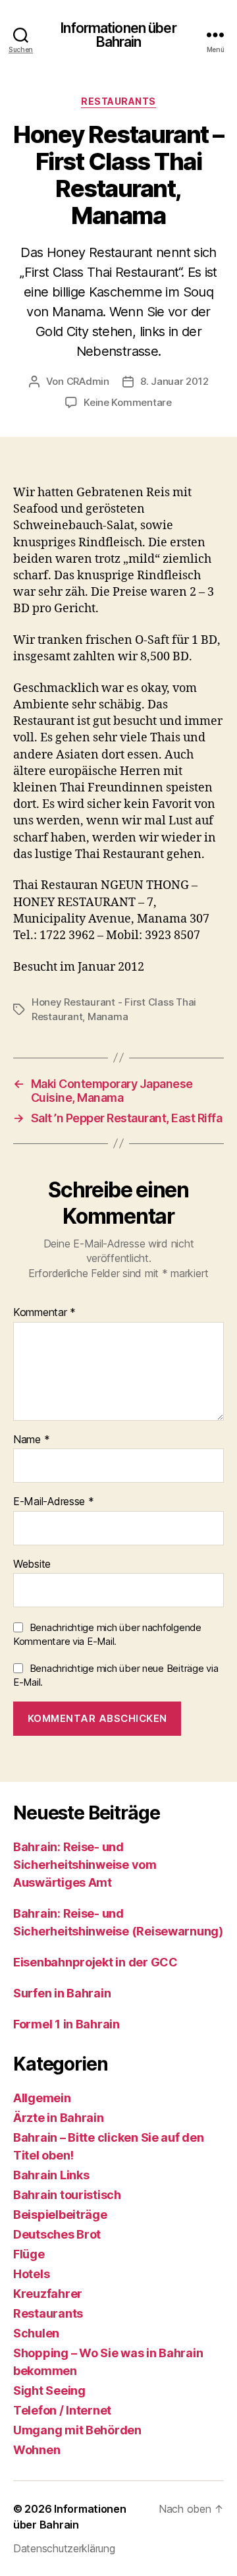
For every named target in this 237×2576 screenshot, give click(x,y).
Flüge (29, 2254)
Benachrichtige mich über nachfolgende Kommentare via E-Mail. (107, 1634)
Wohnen (37, 2450)
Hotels (31, 2274)
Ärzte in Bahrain (59, 2118)
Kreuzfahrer (48, 2294)
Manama (108, 1016)
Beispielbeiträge (60, 2215)
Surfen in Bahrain (62, 1993)
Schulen (36, 2333)
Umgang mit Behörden (77, 2430)
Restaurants (118, 101)
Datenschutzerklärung (64, 2548)
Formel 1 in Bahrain (66, 2024)
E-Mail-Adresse (54, 1502)
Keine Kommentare (128, 402)
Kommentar (44, 1313)
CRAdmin (88, 381)
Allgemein (42, 2098)
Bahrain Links (51, 2175)
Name (31, 1440)
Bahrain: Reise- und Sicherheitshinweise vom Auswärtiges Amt (85, 1865)
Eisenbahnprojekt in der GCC (95, 1962)
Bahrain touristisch (67, 2195)
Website (32, 1564)
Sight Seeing (49, 2390)
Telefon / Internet (62, 2410)
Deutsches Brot (57, 2234)
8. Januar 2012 (174, 381)
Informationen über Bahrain (118, 35)
